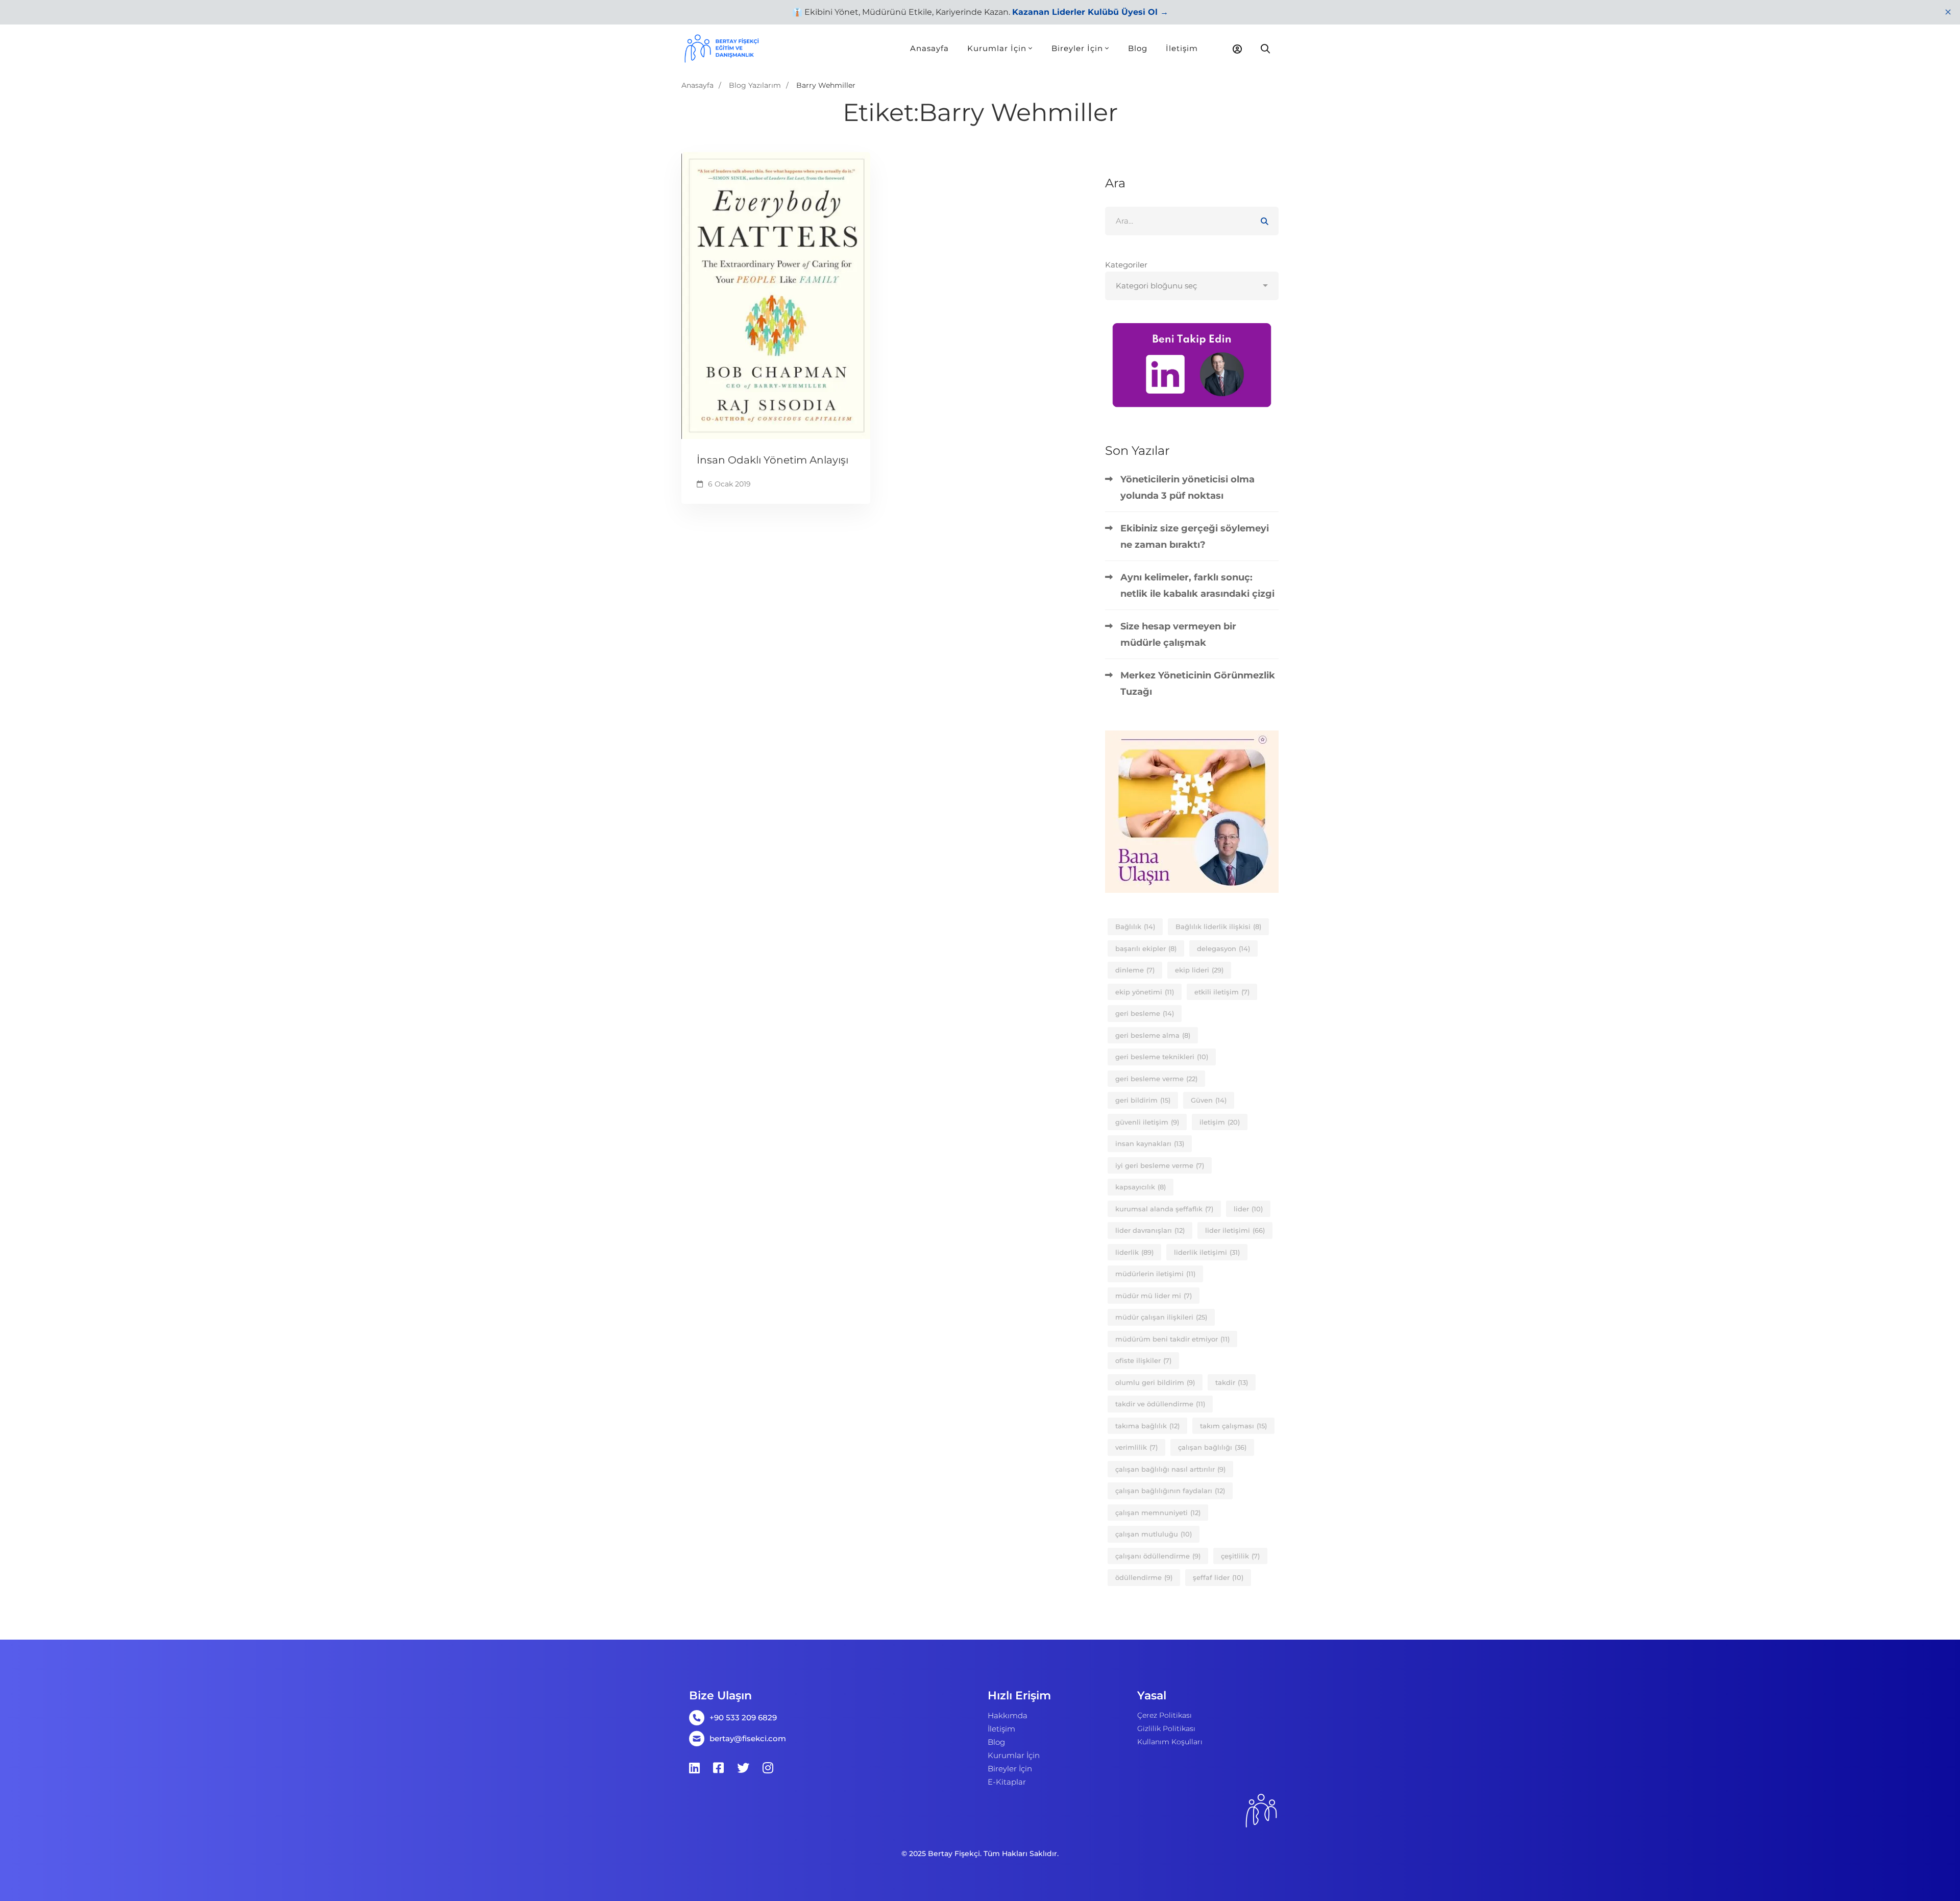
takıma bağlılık (1147, 1426)
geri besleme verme (1156, 1079)
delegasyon (1223, 948)
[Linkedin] (694, 1768)
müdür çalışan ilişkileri (1161, 1317)
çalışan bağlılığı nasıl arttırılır (1170, 1469)
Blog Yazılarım (755, 85)
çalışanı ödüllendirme (1158, 1556)
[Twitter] (743, 1768)
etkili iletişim (1222, 992)
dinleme (1135, 970)
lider (1248, 1209)
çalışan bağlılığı (1212, 1447)
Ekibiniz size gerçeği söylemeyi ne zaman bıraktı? (1195, 537)
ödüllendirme (1144, 1577)
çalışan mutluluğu (1154, 1534)
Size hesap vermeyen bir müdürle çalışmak (1178, 635)
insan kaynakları (1150, 1143)
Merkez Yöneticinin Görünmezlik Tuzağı (1198, 684)
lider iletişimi (1235, 1230)
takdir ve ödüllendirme (1160, 1404)
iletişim (1220, 1122)
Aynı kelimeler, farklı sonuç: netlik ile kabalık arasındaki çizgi (1197, 586)
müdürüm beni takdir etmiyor (1172, 1339)
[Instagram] (768, 1768)
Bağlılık (1135, 927)
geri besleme (1145, 1013)
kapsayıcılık (1141, 1187)
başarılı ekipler (1146, 948)
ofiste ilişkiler (1143, 1360)
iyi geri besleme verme (1160, 1165)
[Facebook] (718, 1768)
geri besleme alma (1153, 1035)
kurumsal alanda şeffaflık (1164, 1209)
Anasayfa (697, 85)
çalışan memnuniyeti (1158, 1513)
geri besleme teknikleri (1162, 1057)
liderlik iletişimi (1207, 1252)
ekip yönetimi (1145, 992)
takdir (1232, 1382)
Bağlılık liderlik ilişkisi (1218, 927)
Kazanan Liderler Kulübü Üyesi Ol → (1090, 12)
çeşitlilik (1240, 1556)
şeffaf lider (1218, 1577)
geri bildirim (1143, 1100)
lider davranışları (1150, 1230)
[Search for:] (1192, 221)
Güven (1209, 1100)
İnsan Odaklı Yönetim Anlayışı (773, 460)
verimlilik (1136, 1447)
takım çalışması (1233, 1426)
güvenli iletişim (1147, 1122)
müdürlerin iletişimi (1155, 1274)
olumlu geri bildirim (1155, 1382)
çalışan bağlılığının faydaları (1170, 1491)
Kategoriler (1126, 265)
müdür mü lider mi (1154, 1296)
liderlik (1134, 1252)
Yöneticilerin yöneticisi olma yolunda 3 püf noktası (1187, 488)
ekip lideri (1199, 970)
